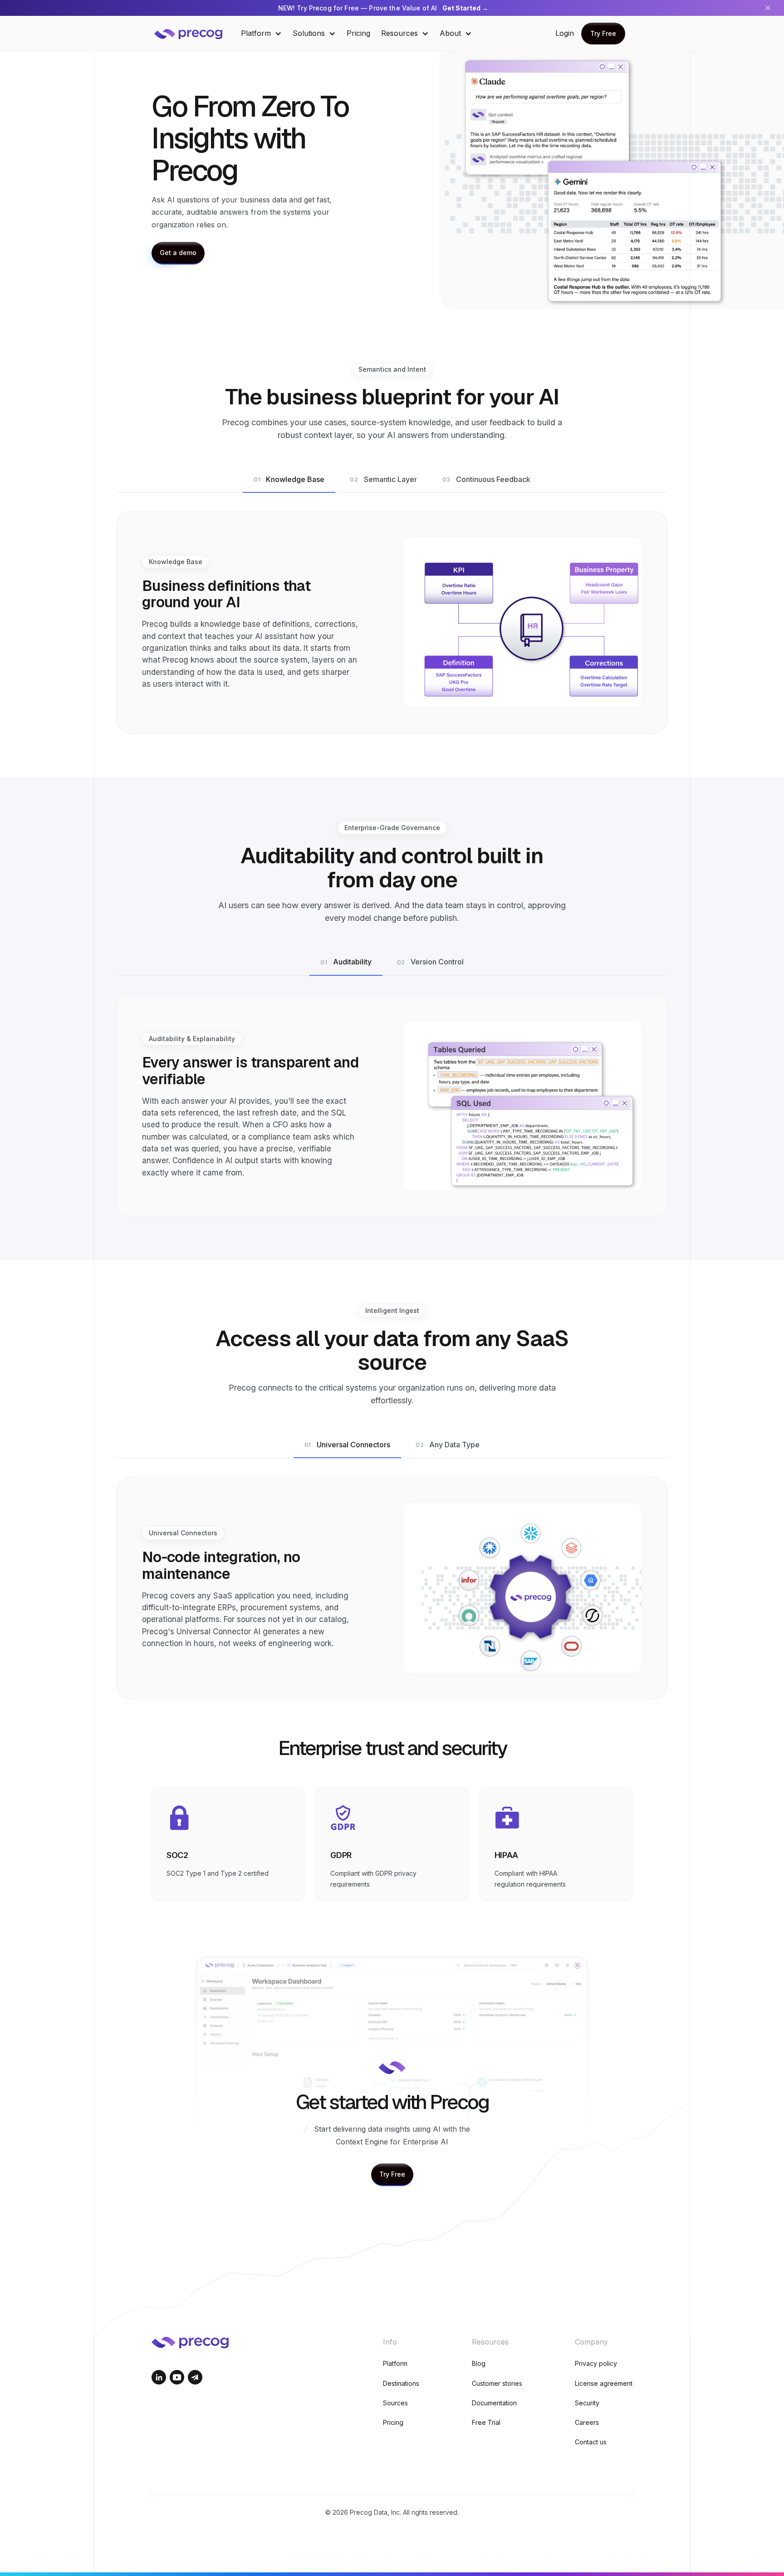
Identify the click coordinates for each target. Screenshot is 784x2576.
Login (565, 33)
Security (587, 2403)
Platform (395, 2363)
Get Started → (465, 8)
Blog (479, 2363)
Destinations (401, 2383)
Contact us (591, 2442)
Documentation (494, 2403)
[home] (195, 33)
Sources (395, 2403)
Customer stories (497, 2383)
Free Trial (486, 2422)
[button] (261, 33)
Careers (587, 2422)
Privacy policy (596, 2363)
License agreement (604, 2383)
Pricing (358, 33)
